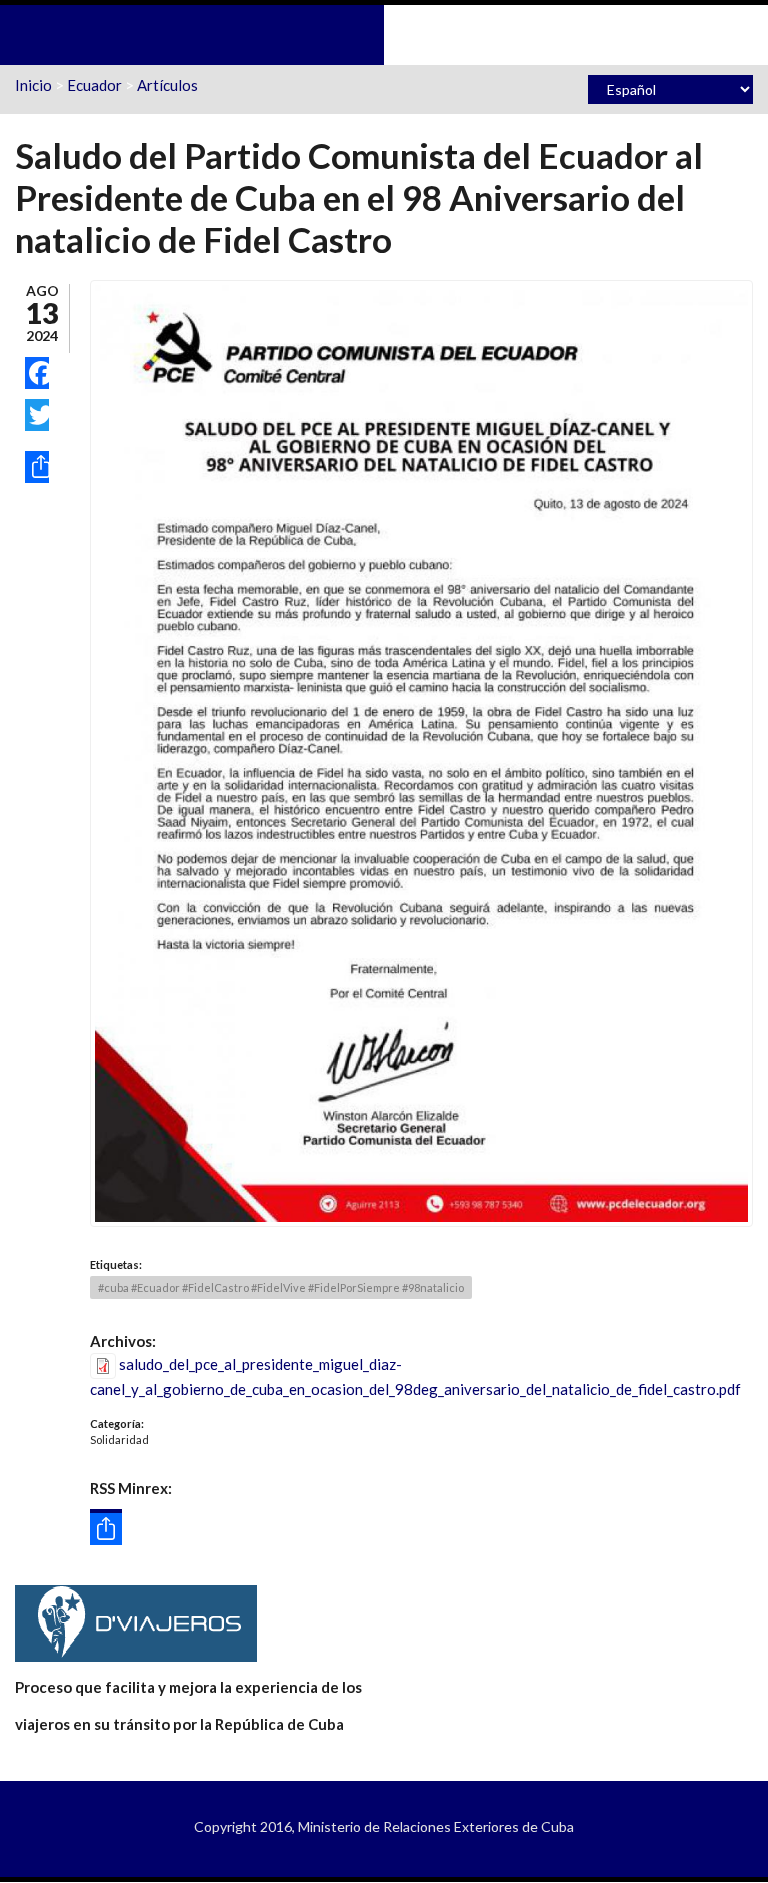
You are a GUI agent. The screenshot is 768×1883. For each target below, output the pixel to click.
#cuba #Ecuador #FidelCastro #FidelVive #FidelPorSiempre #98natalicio (281, 1287)
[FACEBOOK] (37, 373)
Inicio (33, 85)
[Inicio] (384, 33)
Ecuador (94, 85)
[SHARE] (37, 467)
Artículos (167, 85)
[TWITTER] (37, 415)
